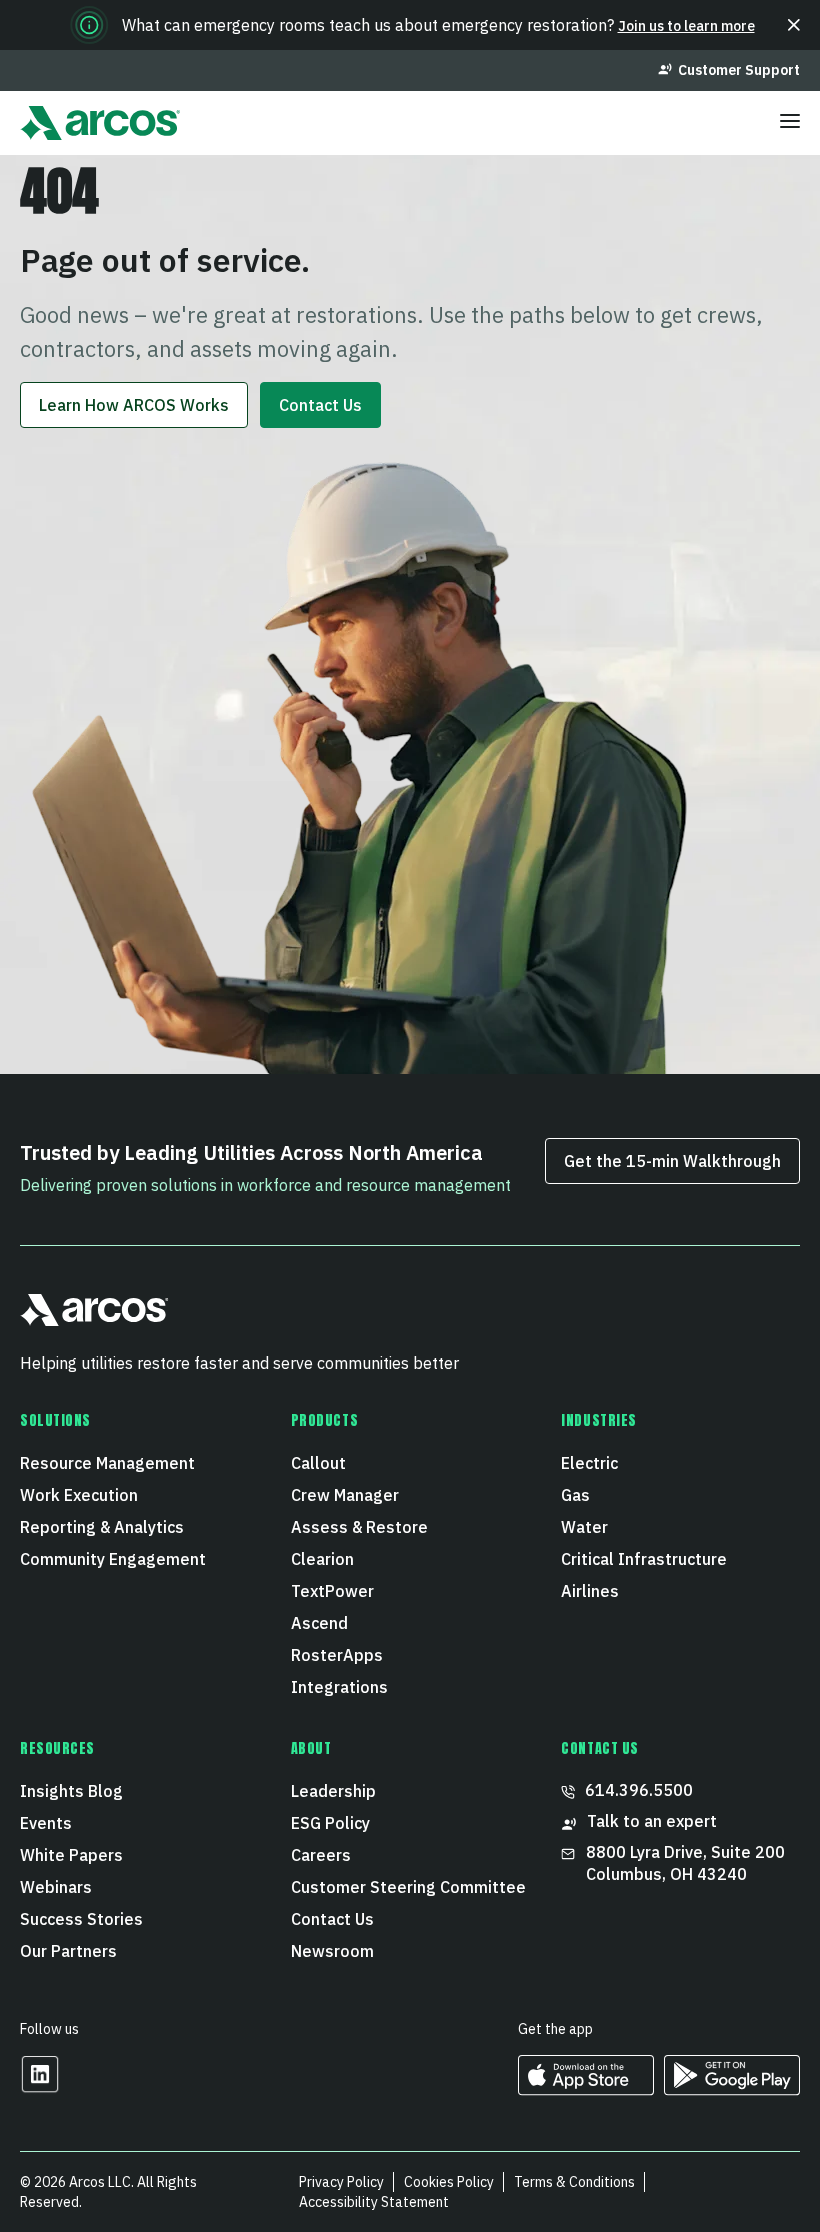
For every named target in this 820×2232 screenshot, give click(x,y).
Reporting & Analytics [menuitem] (102, 1527)
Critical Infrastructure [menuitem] (644, 1559)
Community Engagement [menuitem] (113, 1559)
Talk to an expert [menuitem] (652, 1821)
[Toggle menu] (790, 123)
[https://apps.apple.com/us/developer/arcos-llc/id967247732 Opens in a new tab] (586, 2088)
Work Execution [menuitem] (79, 1495)
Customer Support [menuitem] (739, 70)
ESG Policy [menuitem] (330, 1823)
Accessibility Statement (374, 2202)
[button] (794, 25)
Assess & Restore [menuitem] (359, 1527)
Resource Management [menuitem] (107, 1463)
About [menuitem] (311, 1749)
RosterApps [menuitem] (337, 1655)
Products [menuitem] (324, 1421)
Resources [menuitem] (57, 1749)
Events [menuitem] (46, 1823)
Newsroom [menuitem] (332, 1951)
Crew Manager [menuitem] (345, 1495)
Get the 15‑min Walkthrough (672, 1161)
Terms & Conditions (574, 2182)
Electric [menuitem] (589, 1463)
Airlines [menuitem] (590, 1591)
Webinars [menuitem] (56, 1887)
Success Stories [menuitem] (81, 1919)
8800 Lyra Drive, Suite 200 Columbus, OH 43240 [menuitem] (687, 1863)
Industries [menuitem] (599, 1421)
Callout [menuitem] (318, 1463)
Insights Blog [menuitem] (71, 1791)
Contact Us (320, 405)
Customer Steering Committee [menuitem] (408, 1887)
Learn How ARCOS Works (134, 405)
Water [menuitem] (584, 1527)
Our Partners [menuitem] (68, 1951)
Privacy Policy (341, 2182)
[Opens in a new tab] (40, 2087)
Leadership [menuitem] (333, 1791)
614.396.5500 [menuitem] (639, 1790)
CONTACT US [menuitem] (600, 1749)
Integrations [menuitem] (339, 1687)
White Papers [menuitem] (71, 1855)
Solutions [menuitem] (55, 1421)
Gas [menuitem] (575, 1495)
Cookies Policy (449, 2182)
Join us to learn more (686, 26)
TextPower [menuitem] (332, 1591)
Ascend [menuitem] (319, 1623)
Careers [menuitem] (321, 1855)
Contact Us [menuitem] (332, 1919)
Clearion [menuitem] (322, 1559)
